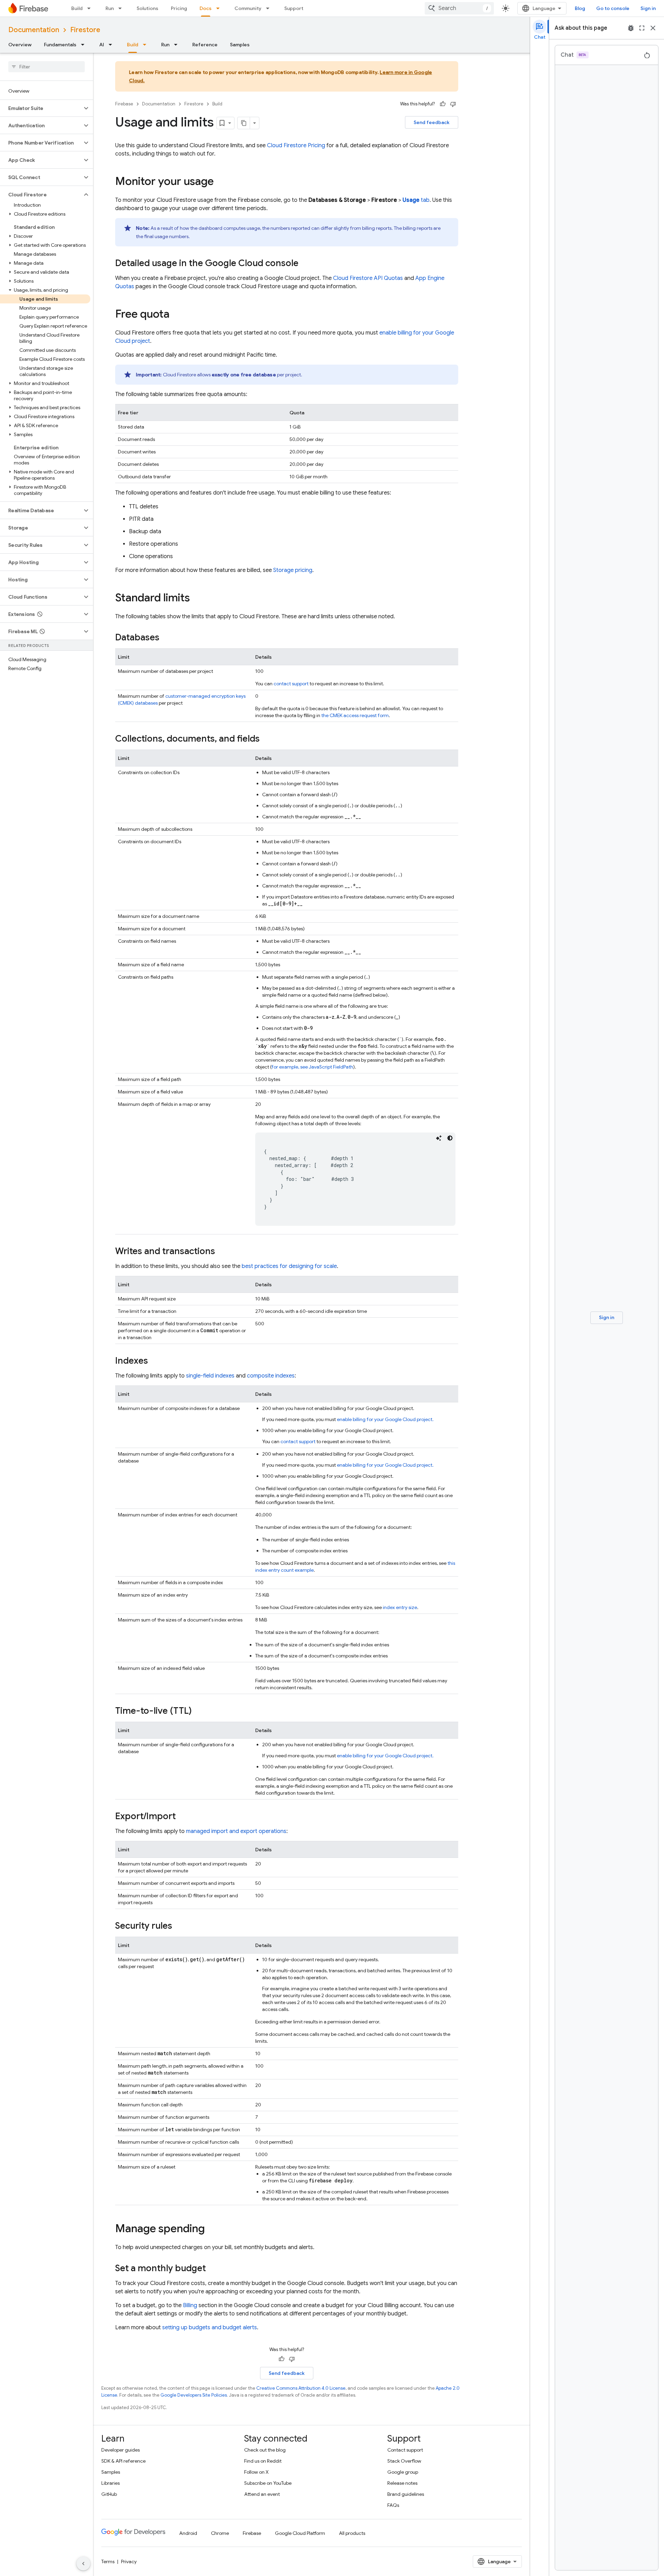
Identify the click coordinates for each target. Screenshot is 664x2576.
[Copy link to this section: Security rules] (179, 1926)
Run (110, 8)
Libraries (110, 2483)
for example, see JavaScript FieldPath (312, 1067)
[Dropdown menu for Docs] (220, 8)
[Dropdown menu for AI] (112, 45)
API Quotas (368, 278)
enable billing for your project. (385, 1419)
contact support (291, 684)
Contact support (405, 2450)
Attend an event (262, 2494)
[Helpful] (443, 104)
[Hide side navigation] (83, 2564)
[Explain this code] (439, 1138)
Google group (403, 2472)
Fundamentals (60, 45)
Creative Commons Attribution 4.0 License (301, 2388)
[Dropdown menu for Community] (270, 8)
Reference (205, 45)
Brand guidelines (406, 2494)
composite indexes (271, 1376)
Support (294, 8)
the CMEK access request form (355, 715)
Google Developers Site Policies (194, 2395)
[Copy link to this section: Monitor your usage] (221, 182)
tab (416, 200)
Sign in (648, 8)
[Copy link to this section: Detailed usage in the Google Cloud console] (305, 264)
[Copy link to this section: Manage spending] (212, 2229)
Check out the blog (265, 2450)
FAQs (393, 2505)
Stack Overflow (404, 2461)
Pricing (179, 8)
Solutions (147, 8)
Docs (206, 8)
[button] (41, 108)
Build (77, 8)
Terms (108, 2561)
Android (188, 2533)
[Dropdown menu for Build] (91, 8)
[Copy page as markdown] (244, 123)
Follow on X (256, 2472)
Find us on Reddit (263, 2461)
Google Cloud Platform (300, 2533)
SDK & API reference (123, 2461)
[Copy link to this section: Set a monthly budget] (213, 2269)
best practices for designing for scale (289, 1266)
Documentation (34, 30)
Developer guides (121, 2450)
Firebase (124, 104)
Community (248, 8)
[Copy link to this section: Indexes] (155, 1361)
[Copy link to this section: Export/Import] (183, 1817)
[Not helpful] (453, 104)
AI (102, 45)
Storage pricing (293, 570)
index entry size (400, 1607)
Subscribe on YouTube (268, 2483)
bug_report (631, 28)
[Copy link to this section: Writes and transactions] (222, 1252)
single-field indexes (210, 1376)
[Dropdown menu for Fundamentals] (85, 45)
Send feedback (432, 122)
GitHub (109, 2494)
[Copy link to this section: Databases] (166, 638)
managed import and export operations (236, 1831)
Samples (240, 45)
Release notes (402, 2483)
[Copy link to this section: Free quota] (176, 315)
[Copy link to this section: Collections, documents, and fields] (267, 739)
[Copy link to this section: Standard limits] (197, 599)
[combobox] (459, 8)
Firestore (85, 30)
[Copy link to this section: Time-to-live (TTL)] (199, 1711)
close (653, 28)
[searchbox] (47, 67)
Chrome (220, 2533)
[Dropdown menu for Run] (122, 8)
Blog (580, 8)
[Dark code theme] (450, 1138)
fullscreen (642, 28)
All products (352, 2533)
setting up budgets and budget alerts (210, 2328)
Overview (20, 45)
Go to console (613, 8)
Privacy (129, 2561)
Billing (190, 2305)
